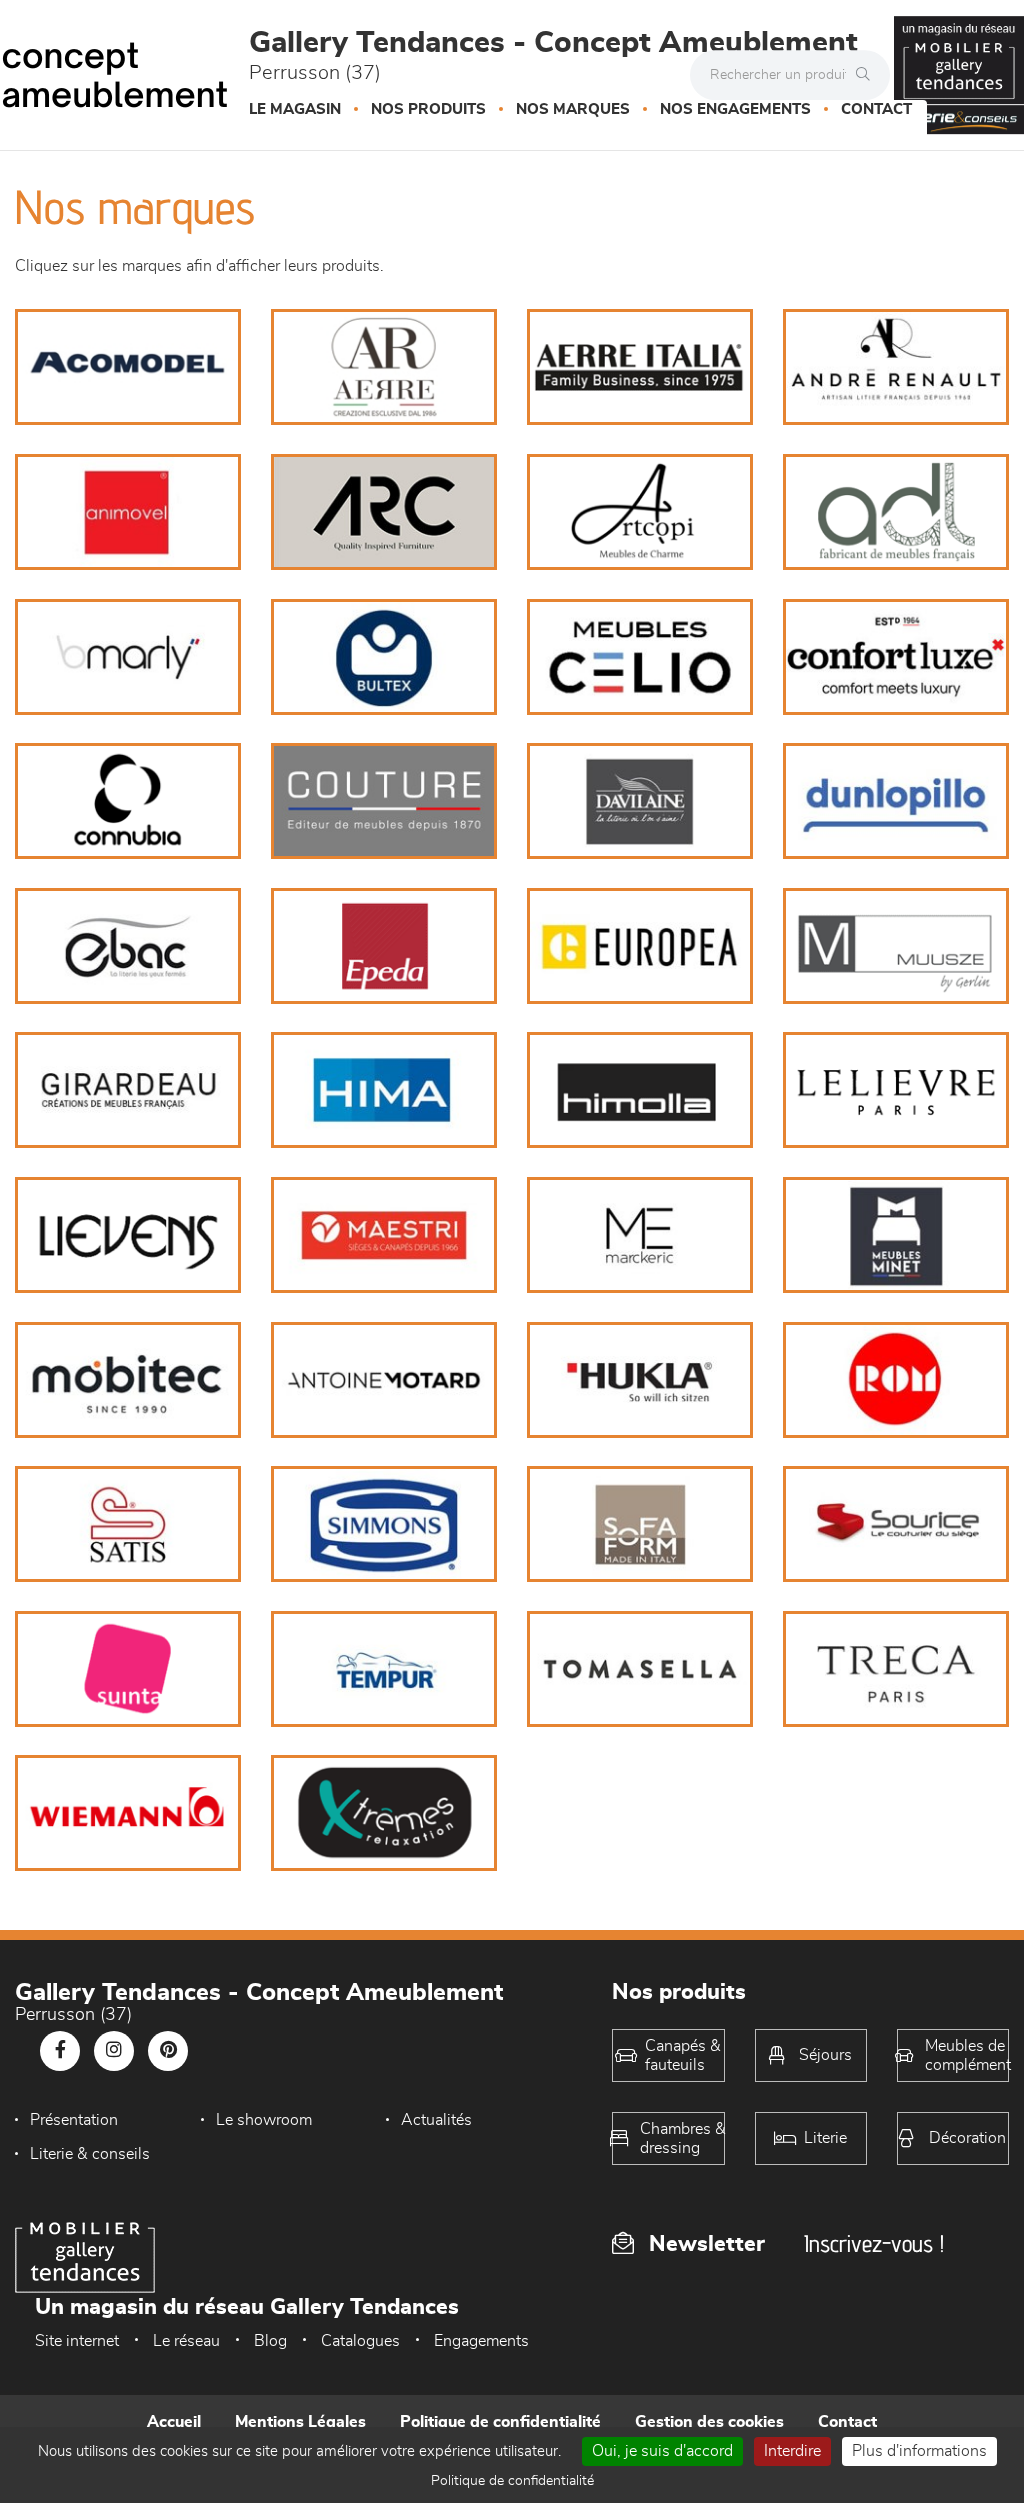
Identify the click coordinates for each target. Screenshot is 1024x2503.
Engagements (481, 2341)
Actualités (436, 2120)
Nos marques (573, 109)
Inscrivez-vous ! (874, 2243)
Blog (270, 2341)
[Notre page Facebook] (60, 2051)
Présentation (74, 2120)
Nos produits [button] (428, 109)
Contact (876, 109)
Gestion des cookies (709, 2422)
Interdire (792, 2451)
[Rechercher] (868, 75)
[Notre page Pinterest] (168, 2051)
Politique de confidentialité (500, 2422)
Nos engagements (735, 109)
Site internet (77, 2341)
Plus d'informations (919, 2451)
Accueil (174, 2422)
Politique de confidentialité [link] (512, 2481)
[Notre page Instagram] (114, 2051)
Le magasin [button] (295, 109)
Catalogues (360, 2341)
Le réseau (186, 2341)
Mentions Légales (300, 2422)
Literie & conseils (90, 2154)
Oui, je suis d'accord (662, 2451)
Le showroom (264, 2120)
